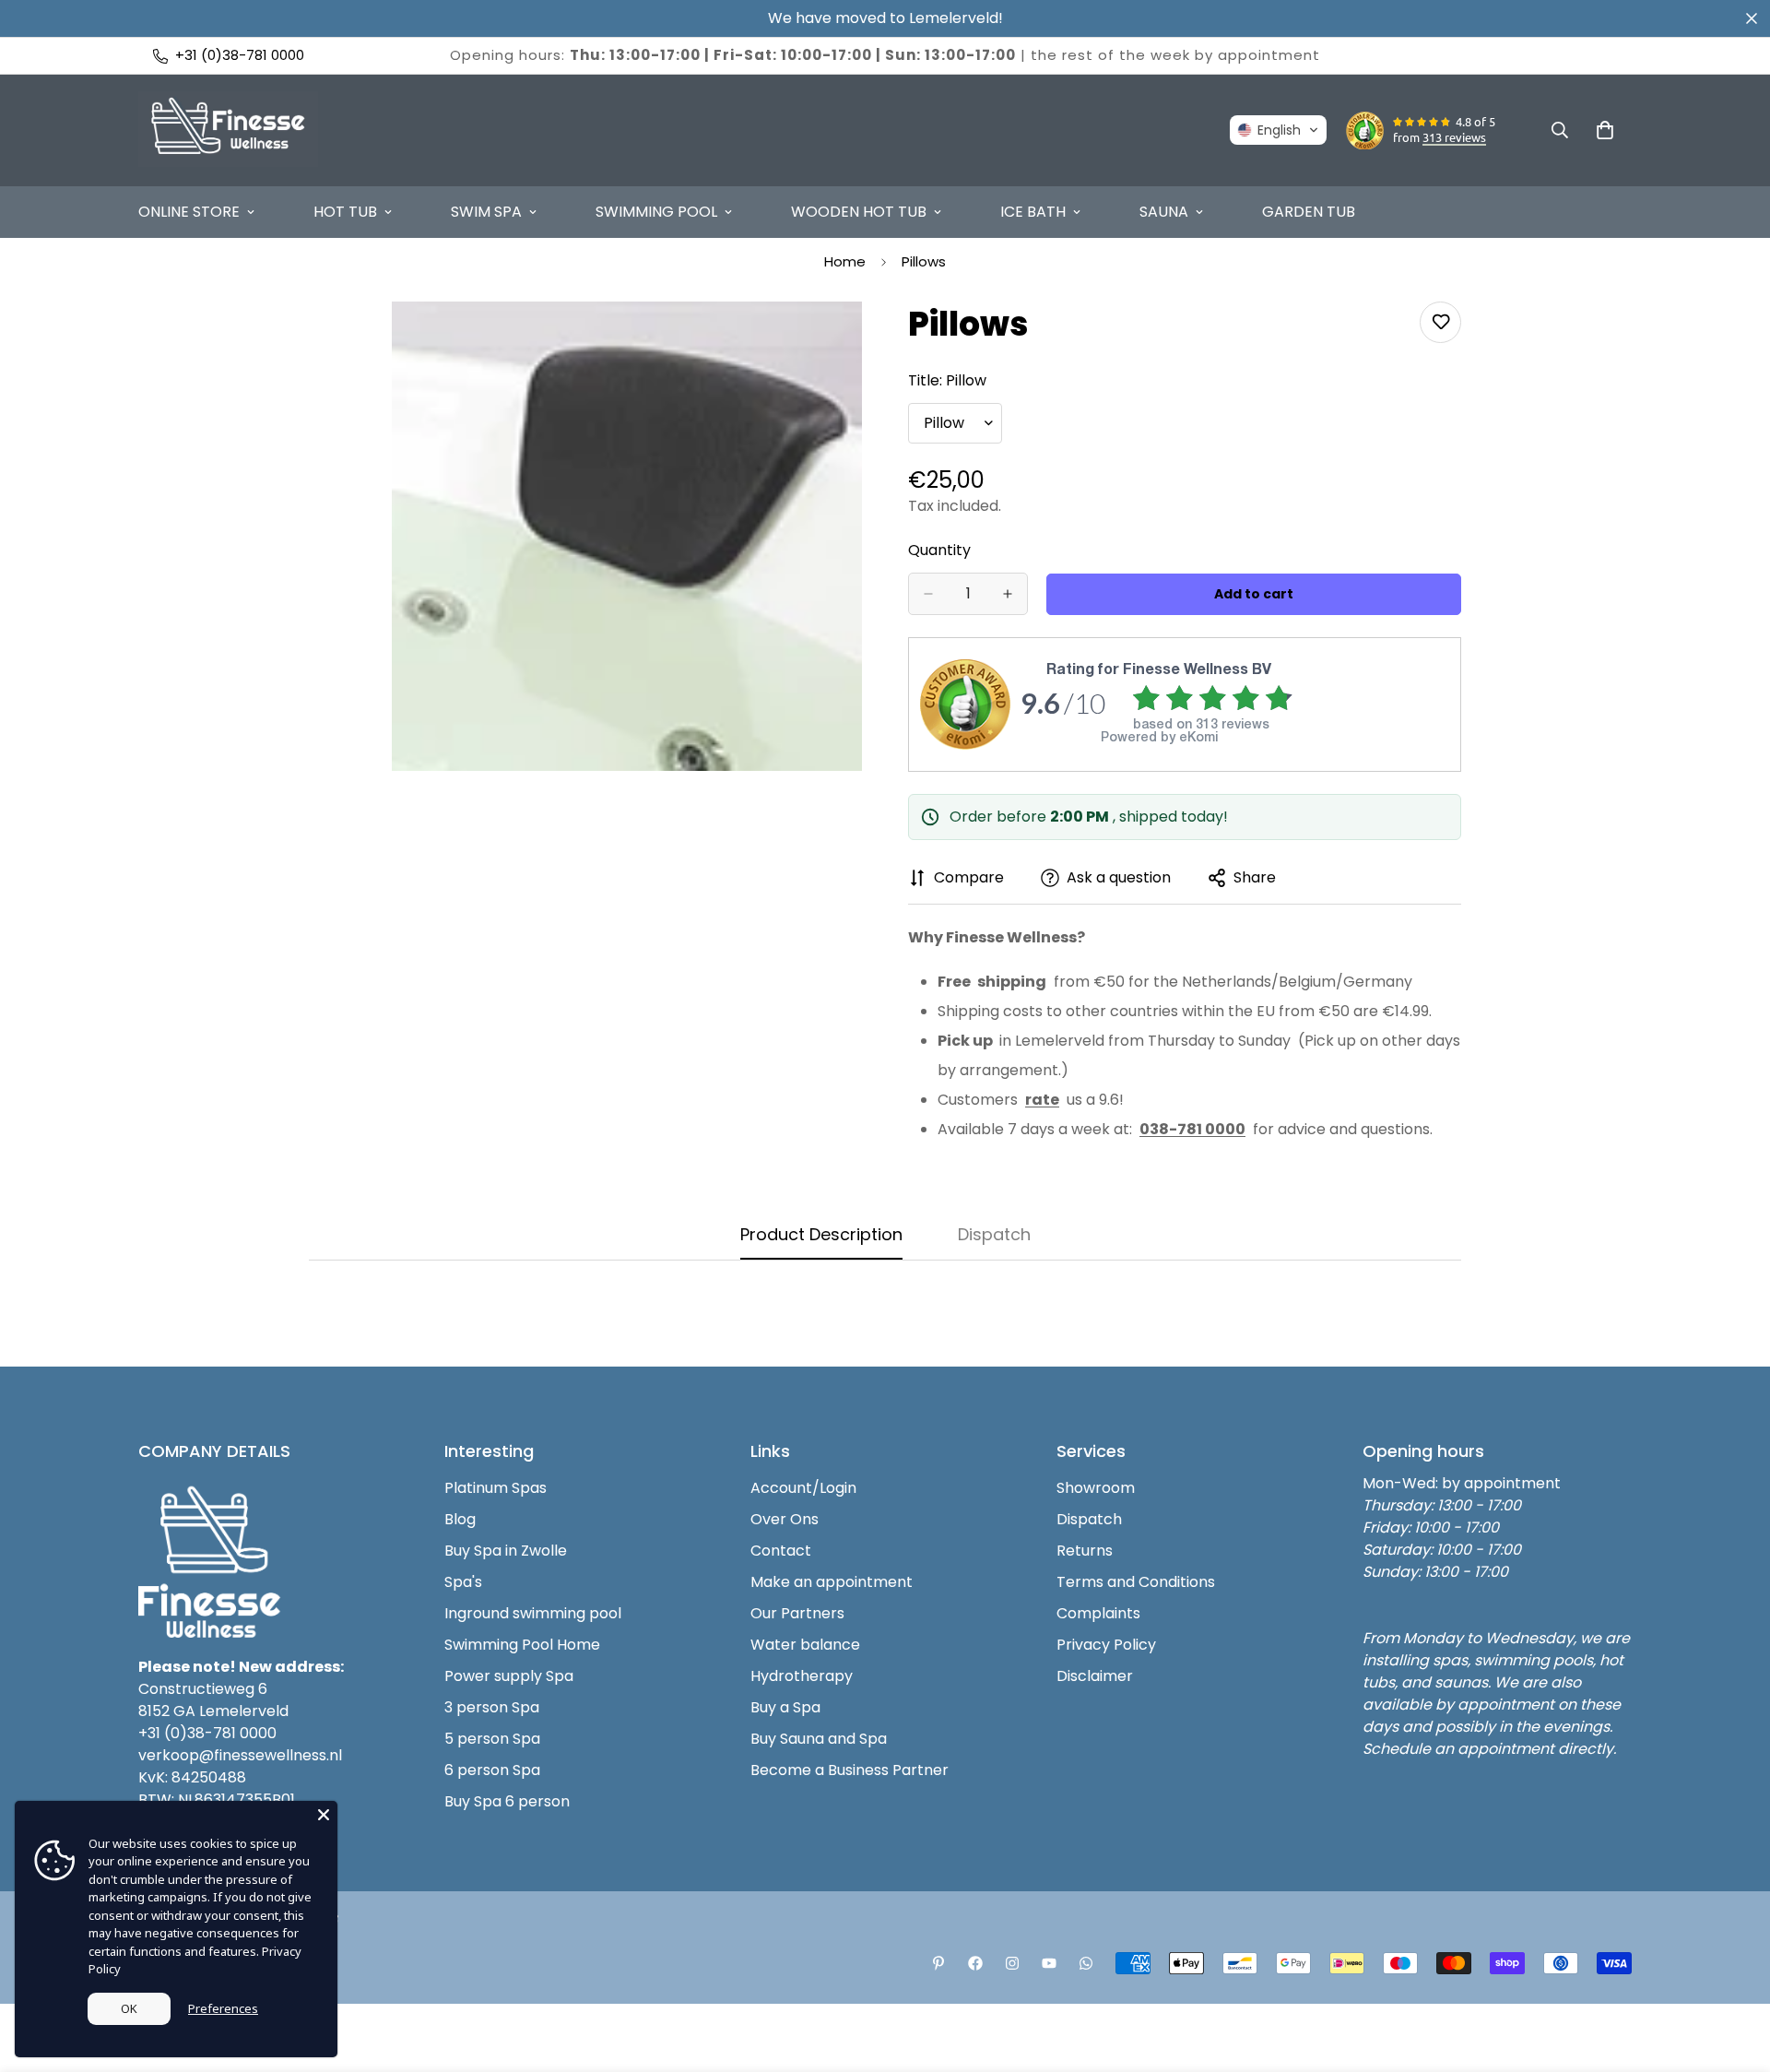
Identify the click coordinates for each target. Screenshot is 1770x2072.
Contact (781, 1551)
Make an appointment (832, 1582)
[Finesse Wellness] (938, 1963)
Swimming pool (656, 212)
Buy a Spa (785, 1707)
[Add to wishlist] (1440, 322)
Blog (460, 1519)
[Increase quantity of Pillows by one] (1008, 594)
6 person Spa (492, 1770)
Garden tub (1309, 212)
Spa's (463, 1582)
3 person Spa (492, 1707)
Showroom (1096, 1488)
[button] (1278, 130)
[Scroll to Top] (1734, 1971)
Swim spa (486, 212)
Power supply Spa (509, 1676)
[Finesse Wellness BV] (228, 130)
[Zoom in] (846, 341)
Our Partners (797, 1613)
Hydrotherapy (802, 1676)
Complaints (1098, 1613)
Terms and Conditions (1136, 1582)
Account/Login (803, 1488)
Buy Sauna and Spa (819, 1739)
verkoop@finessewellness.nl (240, 1755)
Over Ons (785, 1519)
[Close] (324, 1815)
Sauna (1164, 212)
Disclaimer (1095, 1676)
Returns (1085, 1551)
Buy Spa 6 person (507, 1801)
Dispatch (1089, 1519)
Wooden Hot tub (859, 212)
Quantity (939, 550)
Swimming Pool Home (522, 1645)
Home (845, 261)
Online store (189, 212)
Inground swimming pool (533, 1613)
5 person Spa (492, 1739)
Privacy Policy (1106, 1645)
